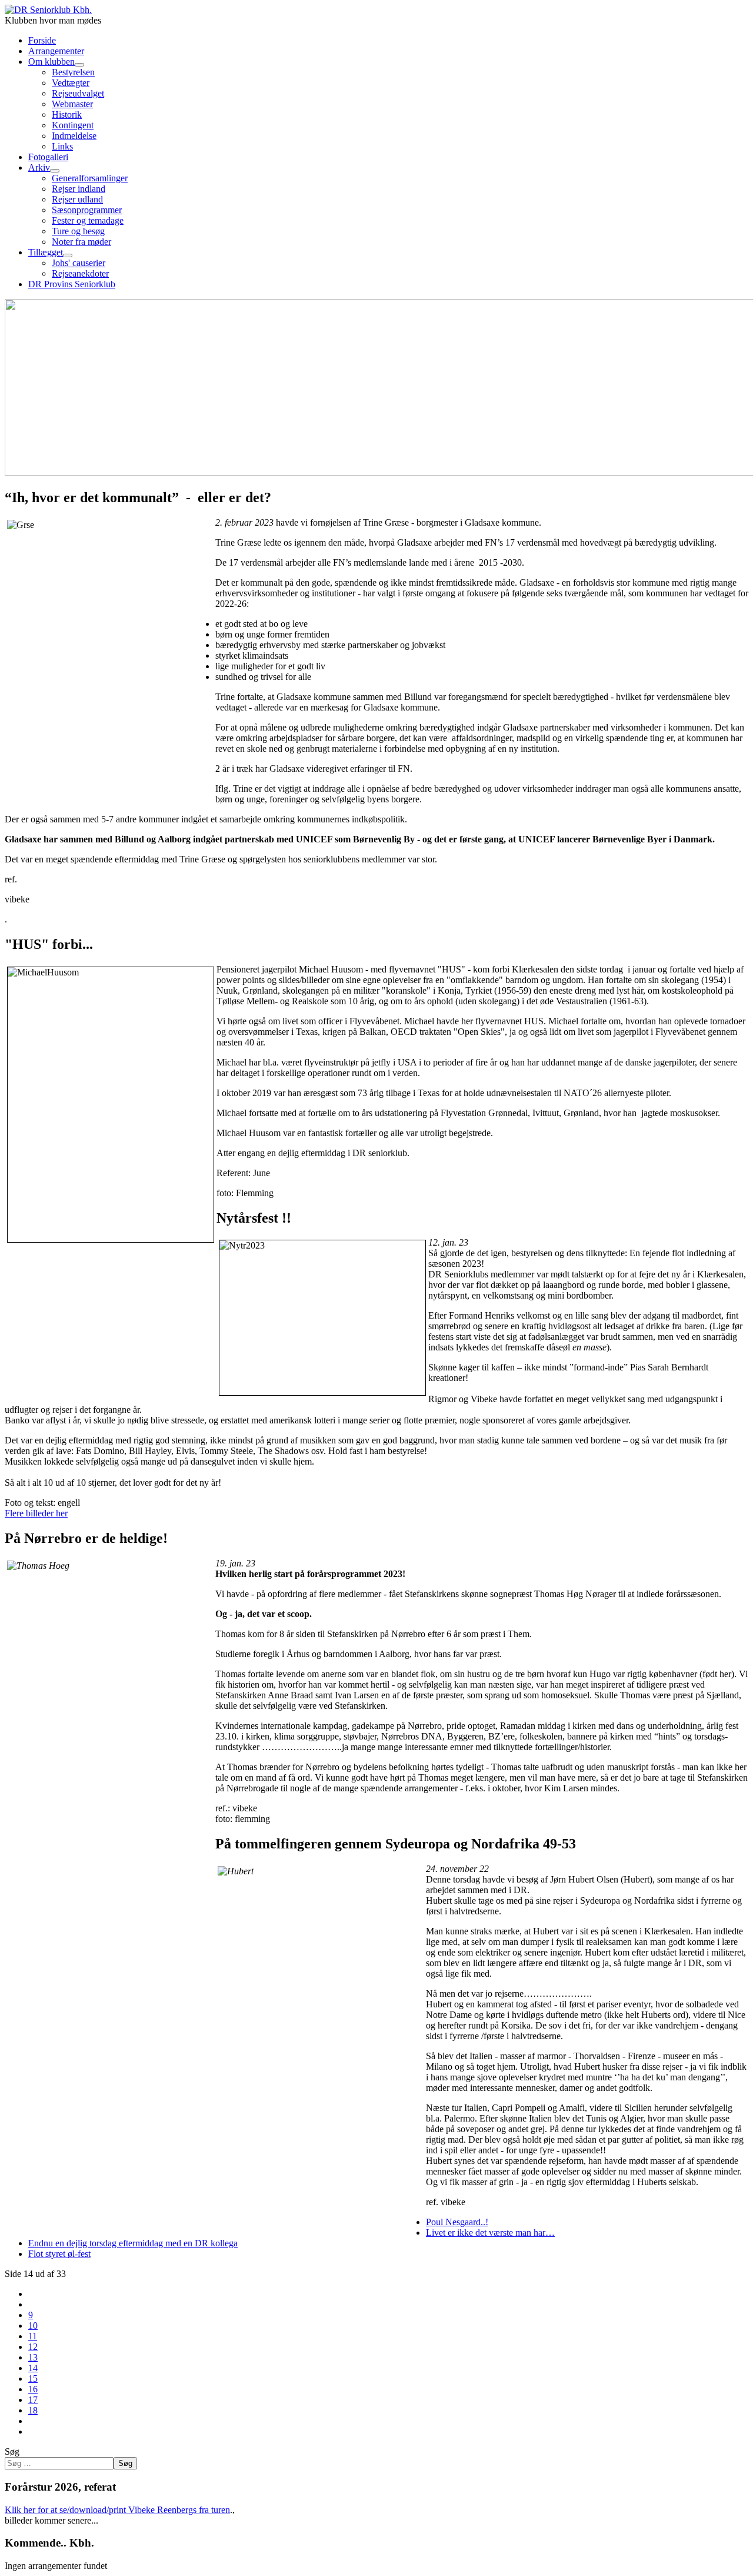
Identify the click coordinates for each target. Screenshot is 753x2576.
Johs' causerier (79, 263)
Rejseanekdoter (80, 273)
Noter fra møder (81, 242)
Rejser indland (79, 189)
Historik (67, 114)
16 (33, 2389)
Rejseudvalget (78, 93)
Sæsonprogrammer (87, 210)
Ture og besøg (78, 231)
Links (62, 146)
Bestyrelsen (73, 72)
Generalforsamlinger (90, 178)
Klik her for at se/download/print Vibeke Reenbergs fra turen (117, 2510)
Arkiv (39, 167)
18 (33, 2410)
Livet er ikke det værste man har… (490, 2233)
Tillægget (46, 252)
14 (33, 2368)
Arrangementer (56, 51)
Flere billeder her (36, 1513)
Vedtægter (71, 83)
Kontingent (73, 125)
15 (33, 2379)
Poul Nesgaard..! (457, 2222)
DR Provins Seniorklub (72, 284)
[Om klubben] (79, 65)
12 (33, 2347)
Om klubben (51, 62)
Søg (12, 2451)
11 (33, 2336)
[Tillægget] (68, 255)
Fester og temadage (88, 220)
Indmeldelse (74, 136)
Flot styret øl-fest (59, 2254)
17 (33, 2400)
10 (33, 2326)
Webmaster (72, 104)
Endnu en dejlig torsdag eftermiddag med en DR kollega (133, 2243)
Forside (42, 40)
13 (33, 2357)
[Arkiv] (55, 171)
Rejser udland (77, 199)
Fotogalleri (48, 157)
